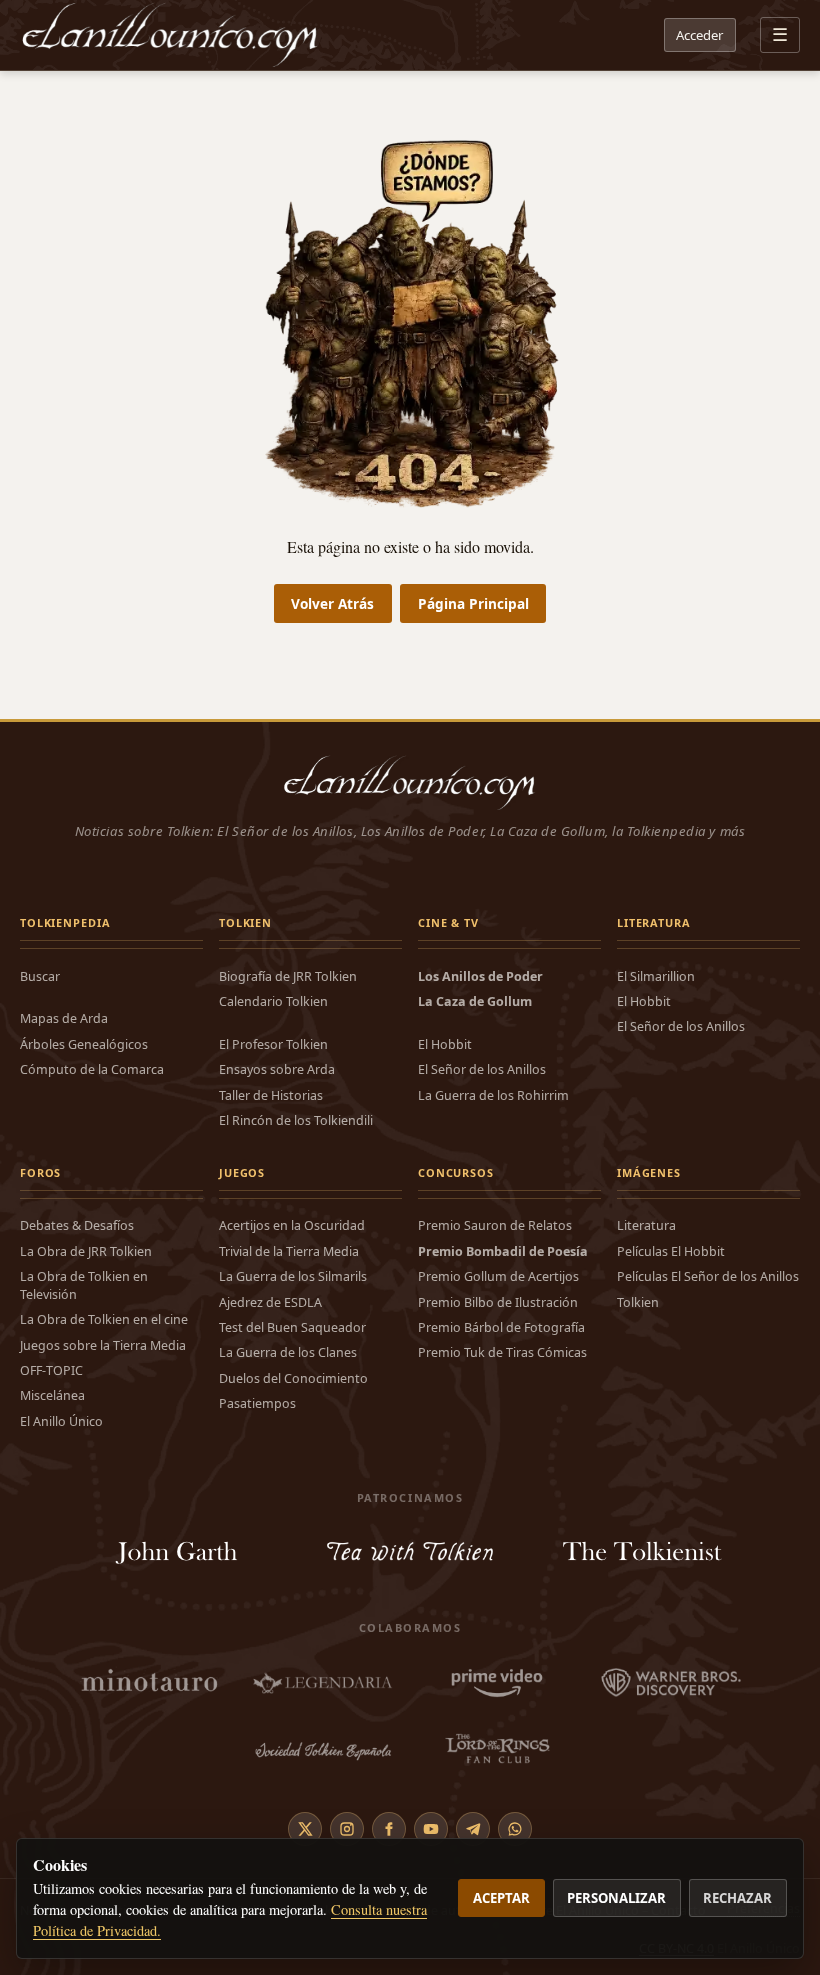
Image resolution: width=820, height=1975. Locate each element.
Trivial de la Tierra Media (289, 1251)
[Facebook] (389, 1829)
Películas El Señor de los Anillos (708, 1276)
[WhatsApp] (515, 1829)
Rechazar (737, 1898)
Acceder (699, 35)
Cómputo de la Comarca (92, 1069)
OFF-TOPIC (51, 1370)
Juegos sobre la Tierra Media (103, 1345)
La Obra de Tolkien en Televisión (84, 1285)
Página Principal (473, 603)
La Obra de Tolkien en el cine (104, 1319)
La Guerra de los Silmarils (293, 1276)
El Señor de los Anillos (482, 1069)
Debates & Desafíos (77, 1225)
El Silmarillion (656, 976)
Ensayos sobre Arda (277, 1069)
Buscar (40, 976)
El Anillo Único (61, 1421)
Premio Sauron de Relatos (495, 1225)
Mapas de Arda (64, 1018)
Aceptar (501, 1898)
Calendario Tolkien (273, 1001)
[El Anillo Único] (170, 35)
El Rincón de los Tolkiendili (296, 1120)
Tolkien (638, 1302)
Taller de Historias (271, 1095)
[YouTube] (431, 1829)
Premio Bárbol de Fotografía (501, 1327)
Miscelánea (52, 1395)
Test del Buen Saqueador (292, 1327)
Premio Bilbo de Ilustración (498, 1302)
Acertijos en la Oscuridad (292, 1225)
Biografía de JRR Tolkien (288, 976)
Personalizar (616, 1898)
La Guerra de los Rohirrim (493, 1095)
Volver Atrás (332, 603)
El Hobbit (445, 1044)
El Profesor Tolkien (273, 1044)
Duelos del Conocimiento (293, 1378)
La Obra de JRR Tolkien (86, 1251)
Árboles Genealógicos (84, 1044)
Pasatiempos (257, 1403)
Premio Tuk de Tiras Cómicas (502, 1352)
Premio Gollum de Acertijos (498, 1276)
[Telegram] (473, 1829)
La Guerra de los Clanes (288, 1352)
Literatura (646, 1225)
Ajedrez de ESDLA (270, 1302)
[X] (305, 1829)
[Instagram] (347, 1829)
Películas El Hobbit (671, 1251)
